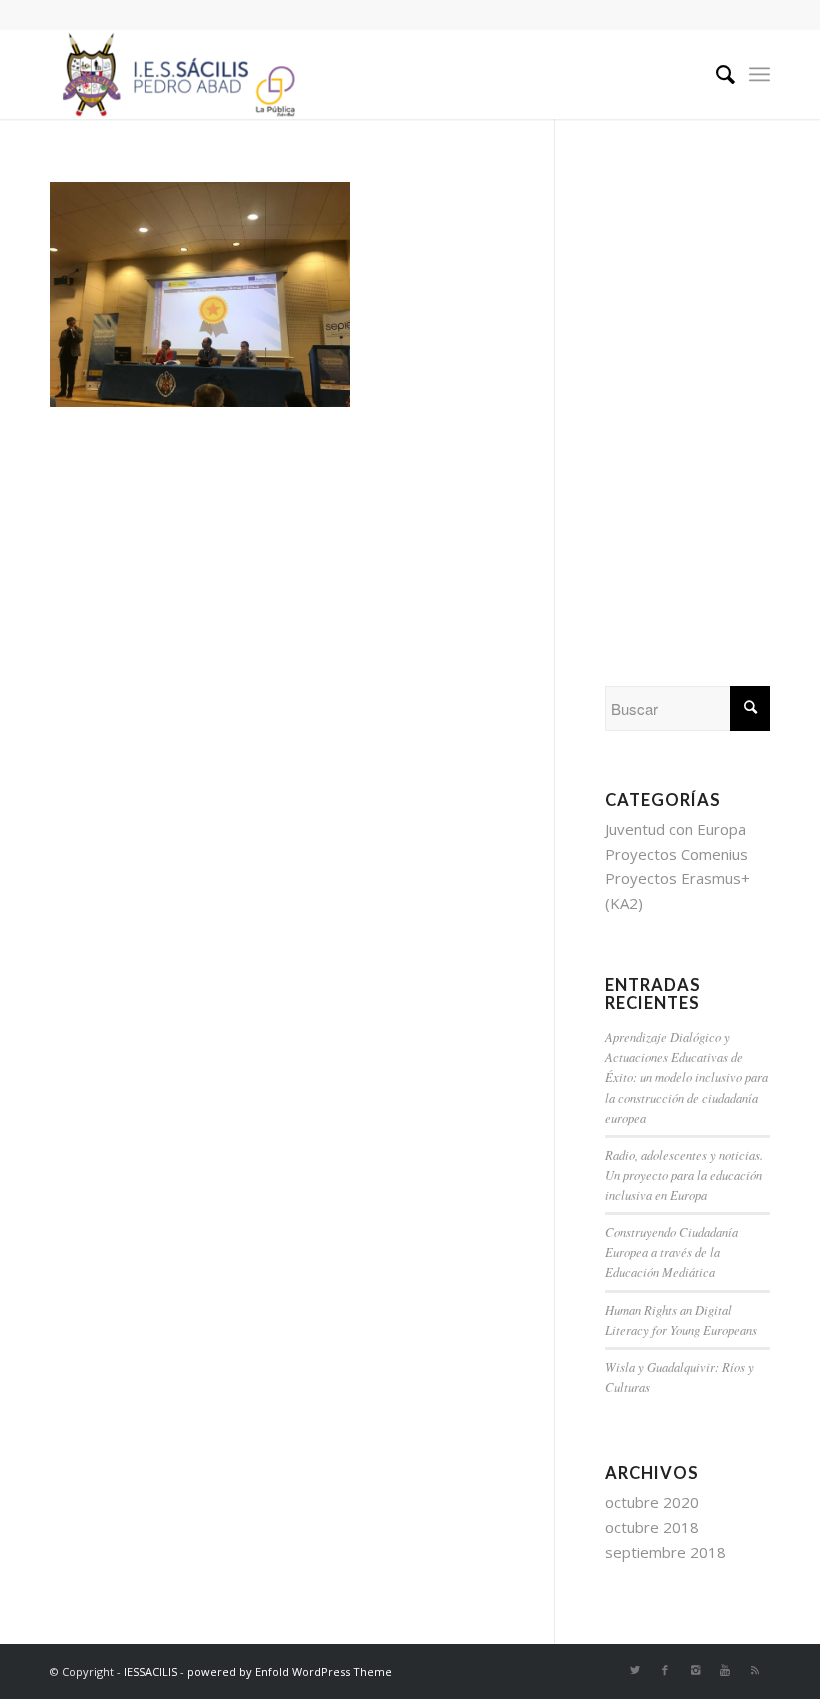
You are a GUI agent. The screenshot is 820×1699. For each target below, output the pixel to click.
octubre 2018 (652, 1527)
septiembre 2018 (665, 1552)
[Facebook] (665, 1670)
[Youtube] (725, 1670)
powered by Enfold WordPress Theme (289, 1671)
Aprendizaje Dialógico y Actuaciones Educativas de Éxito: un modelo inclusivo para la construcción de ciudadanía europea (686, 1077)
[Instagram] (695, 1670)
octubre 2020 (652, 1502)
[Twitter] (635, 1670)
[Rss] (755, 1670)
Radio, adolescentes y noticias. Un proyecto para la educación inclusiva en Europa (684, 1174)
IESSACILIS (150, 1671)
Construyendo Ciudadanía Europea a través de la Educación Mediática (671, 1251)
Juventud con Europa (675, 829)
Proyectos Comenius (676, 854)
